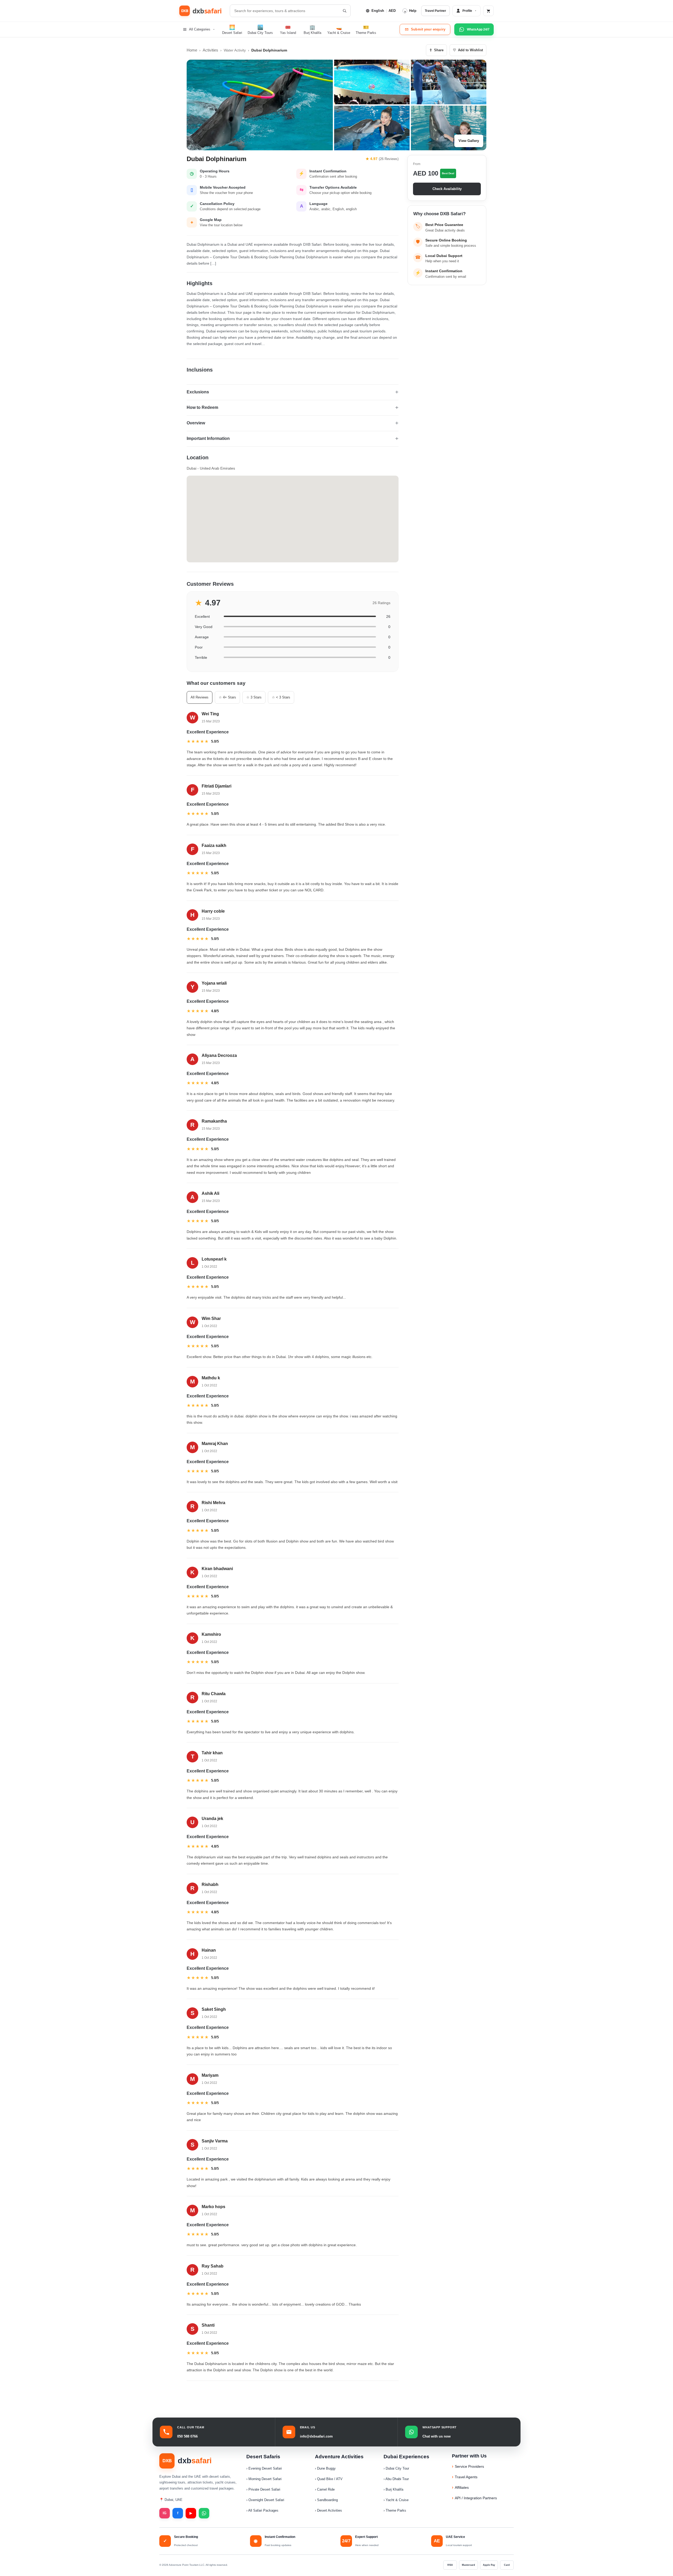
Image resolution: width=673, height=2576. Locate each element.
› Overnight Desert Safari (265, 2500)
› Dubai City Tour (396, 2468)
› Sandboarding (326, 2500)
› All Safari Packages (262, 2510)
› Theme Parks (395, 2510)
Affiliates (462, 2487)
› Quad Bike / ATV (329, 2479)
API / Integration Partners (476, 2498)
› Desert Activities (328, 2510)
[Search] (344, 11)
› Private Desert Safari (263, 2489)
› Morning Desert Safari (264, 2479)
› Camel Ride (325, 2489)
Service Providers (469, 2466)
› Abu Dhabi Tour (396, 2479)
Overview (196, 423)
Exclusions (198, 392)
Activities (210, 50)
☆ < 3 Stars (281, 697)
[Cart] (488, 11)
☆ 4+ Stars (227, 697)
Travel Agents (466, 2477)
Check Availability (447, 189)
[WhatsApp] (204, 2513)
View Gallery (469, 141)
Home (192, 50)
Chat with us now (437, 2436)
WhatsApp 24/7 (478, 29)
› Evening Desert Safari (264, 2468)
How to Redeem (202, 407)
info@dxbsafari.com (316, 2436)
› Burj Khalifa (393, 2489)
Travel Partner (435, 11)
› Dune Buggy (325, 2468)
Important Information (208, 438)
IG (165, 2513)
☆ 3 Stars (254, 697)
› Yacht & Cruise (396, 2500)
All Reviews (200, 697)
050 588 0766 (187, 2436)
